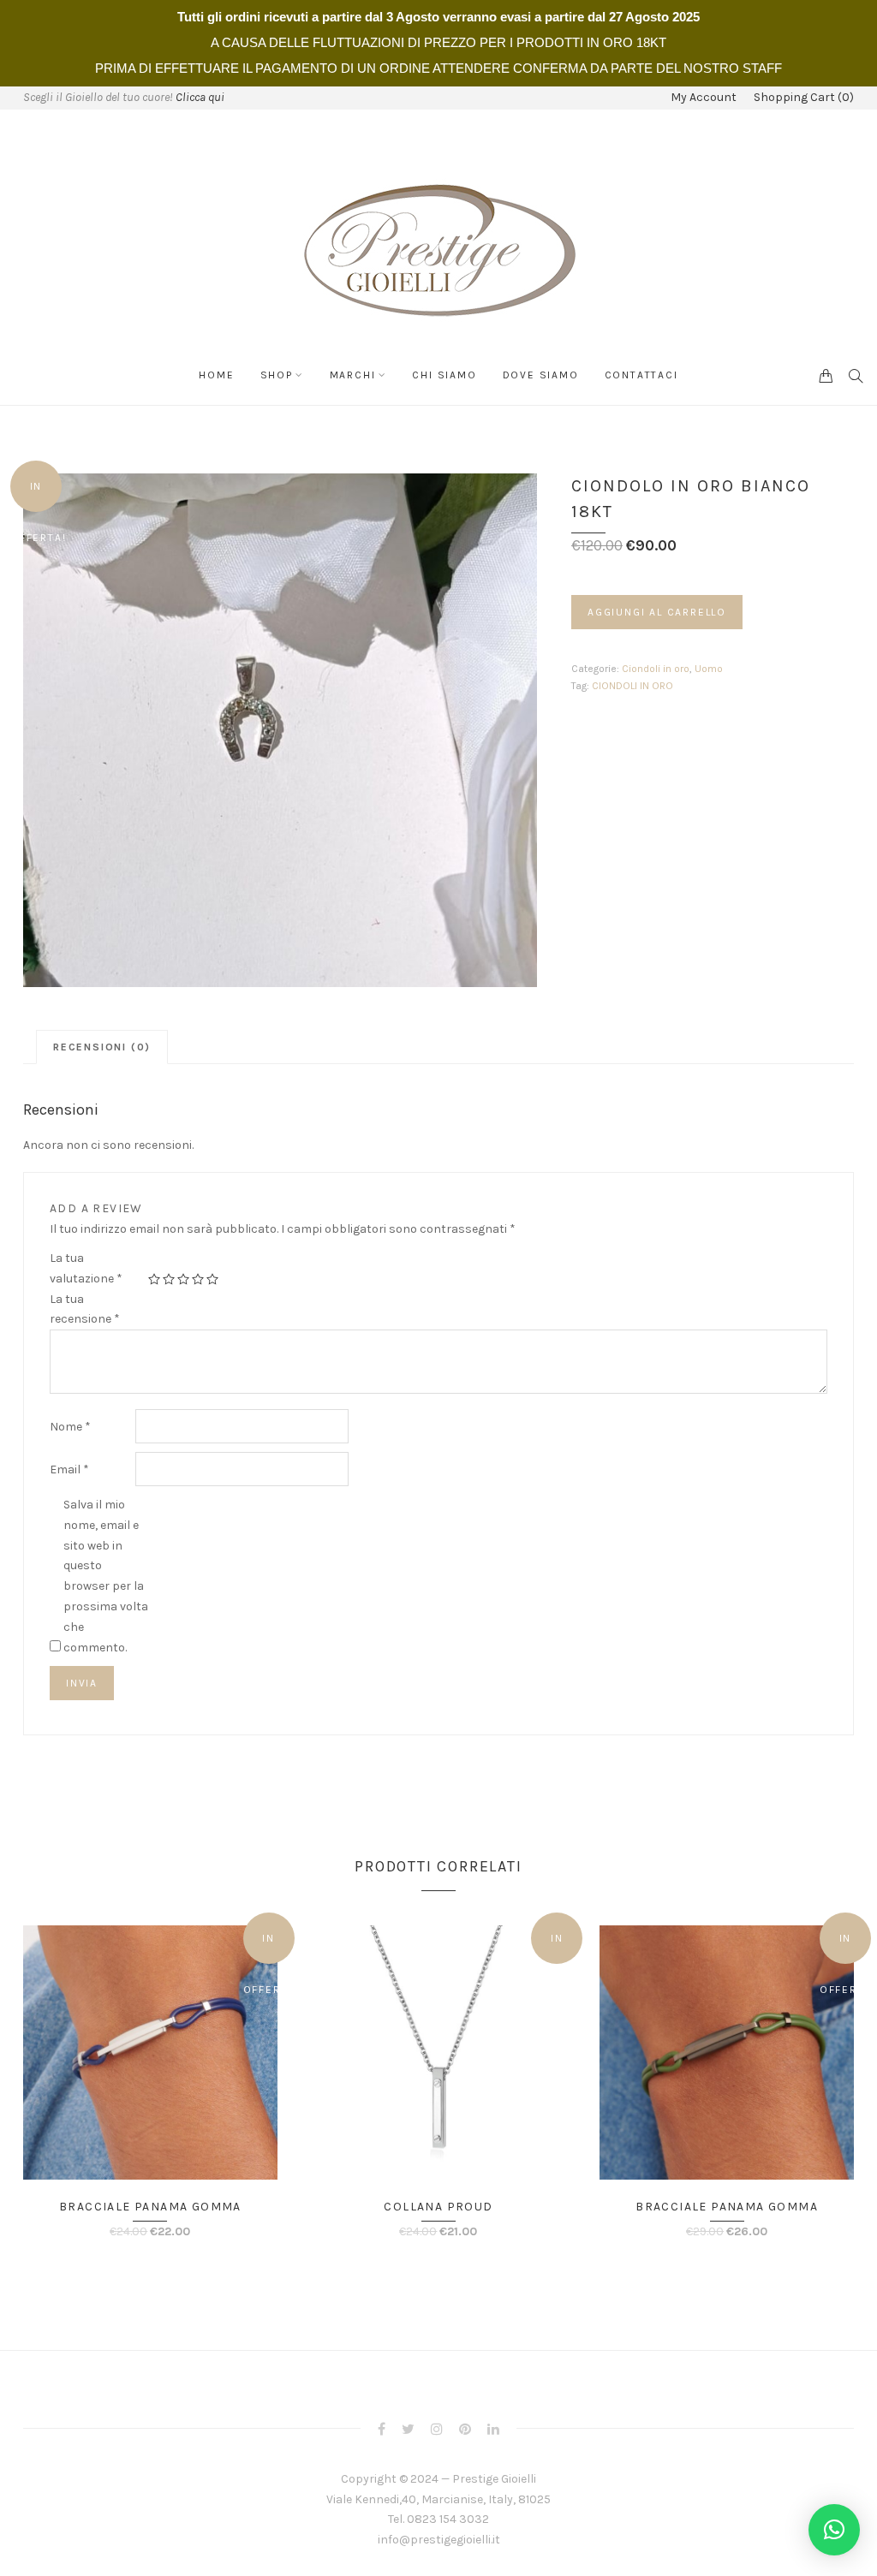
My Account (704, 98)
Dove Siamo (541, 375)
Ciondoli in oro (656, 669)
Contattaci (641, 375)
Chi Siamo (444, 375)
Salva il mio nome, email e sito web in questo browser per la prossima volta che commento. (106, 1576)
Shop (277, 375)
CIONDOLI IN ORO (632, 686)
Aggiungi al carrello (657, 612)
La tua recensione (85, 1309)
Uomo (709, 669)
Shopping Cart (804, 98)
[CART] (826, 375)
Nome (70, 1427)
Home (216, 375)
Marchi (353, 375)
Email (69, 1469)
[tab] (102, 1047)
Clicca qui (200, 97)
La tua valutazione (86, 1268)
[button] (834, 2530)
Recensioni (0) (102, 1047)
